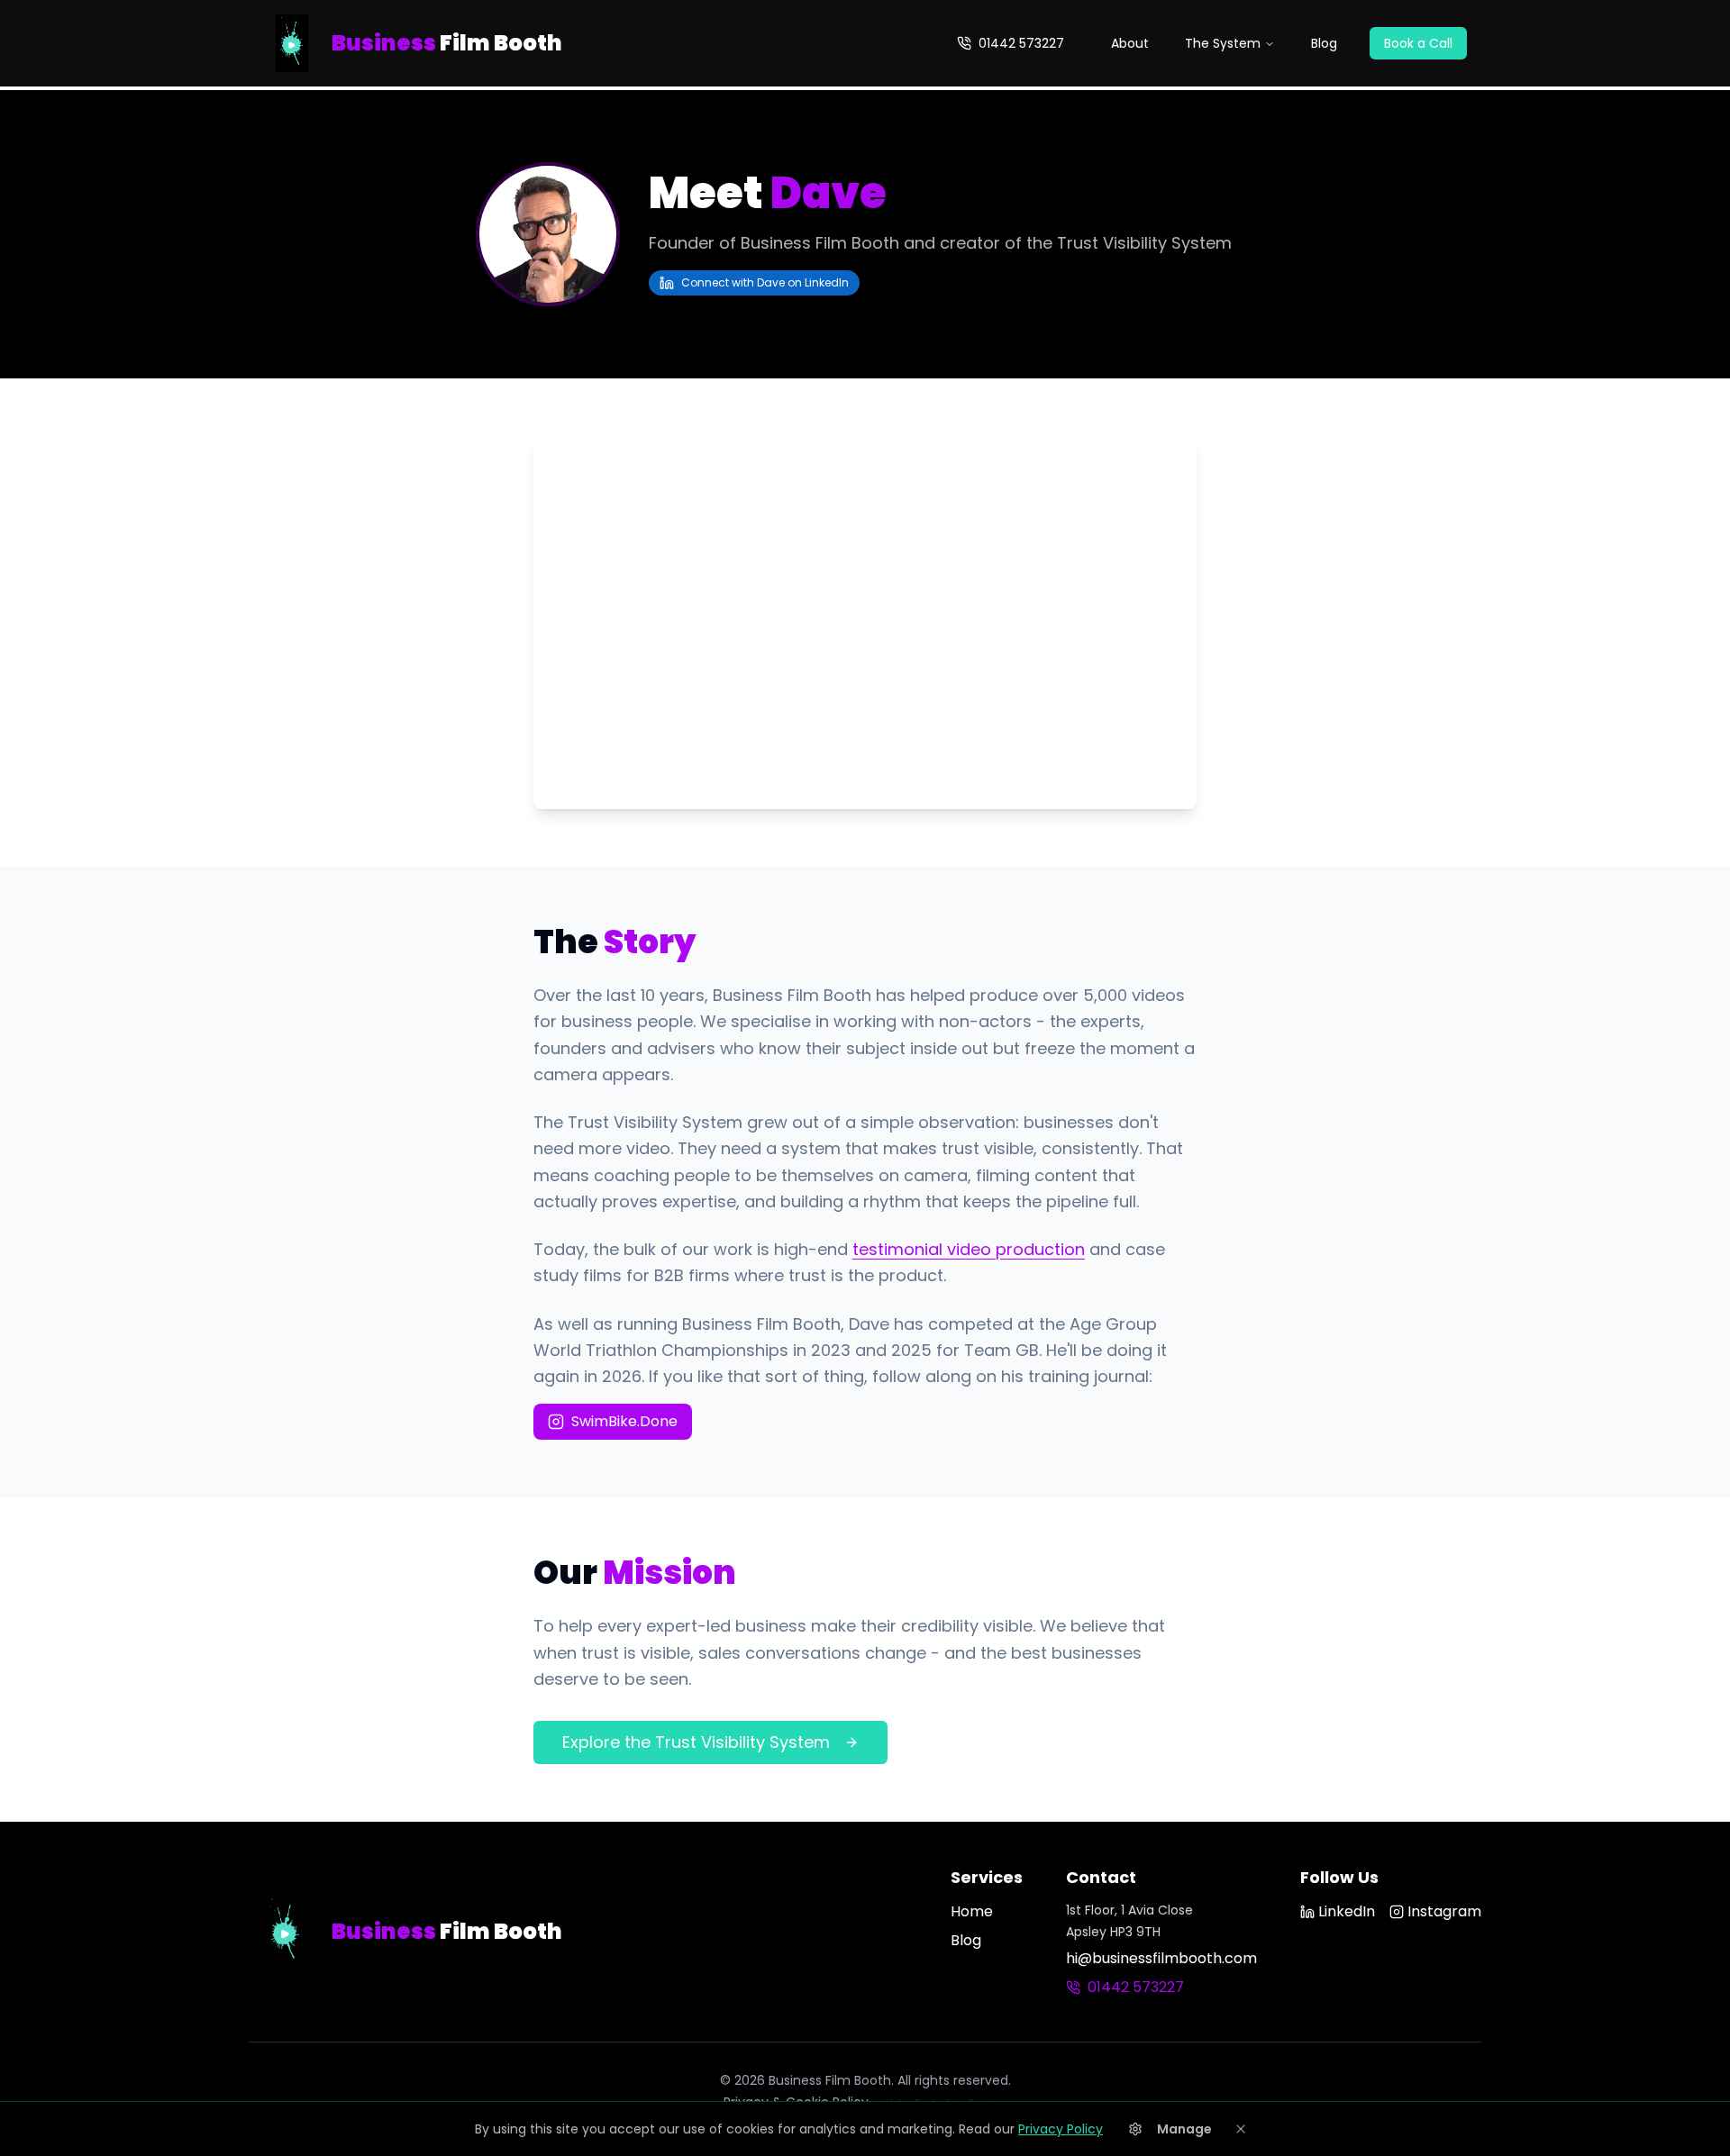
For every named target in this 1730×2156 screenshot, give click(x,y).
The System (1223, 43)
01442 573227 (1021, 43)
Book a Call (1418, 43)
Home (972, 1911)
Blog (1324, 43)
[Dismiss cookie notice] (1241, 2129)
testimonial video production (969, 1249)
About (1130, 43)
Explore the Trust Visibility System (696, 1742)
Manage (1184, 2129)
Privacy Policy (1061, 2129)
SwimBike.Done (624, 1421)
